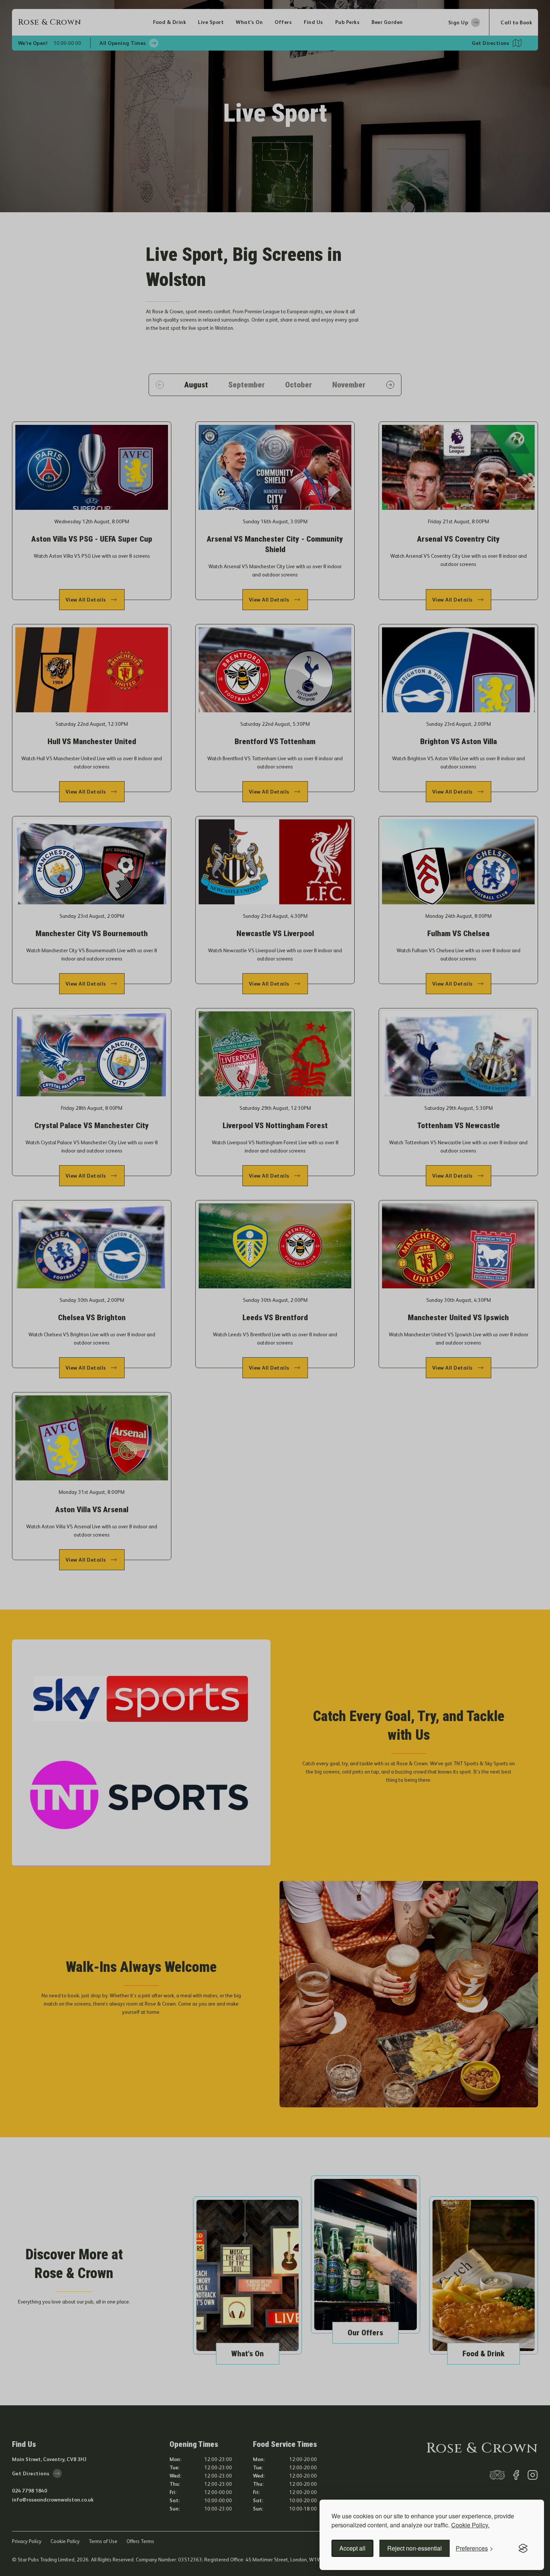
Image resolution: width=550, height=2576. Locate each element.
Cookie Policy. (470, 2525)
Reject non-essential (415, 2548)
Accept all (352, 2548)
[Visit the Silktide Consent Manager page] (523, 2548)
